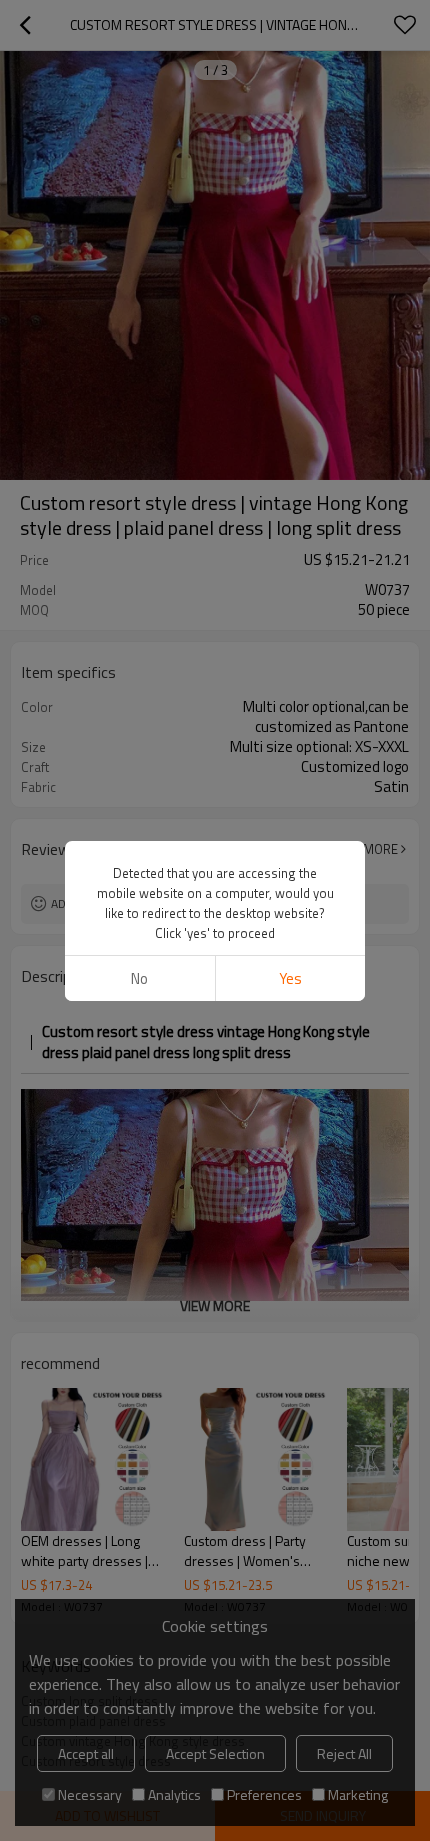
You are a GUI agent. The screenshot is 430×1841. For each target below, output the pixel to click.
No (139, 978)
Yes (290, 978)
